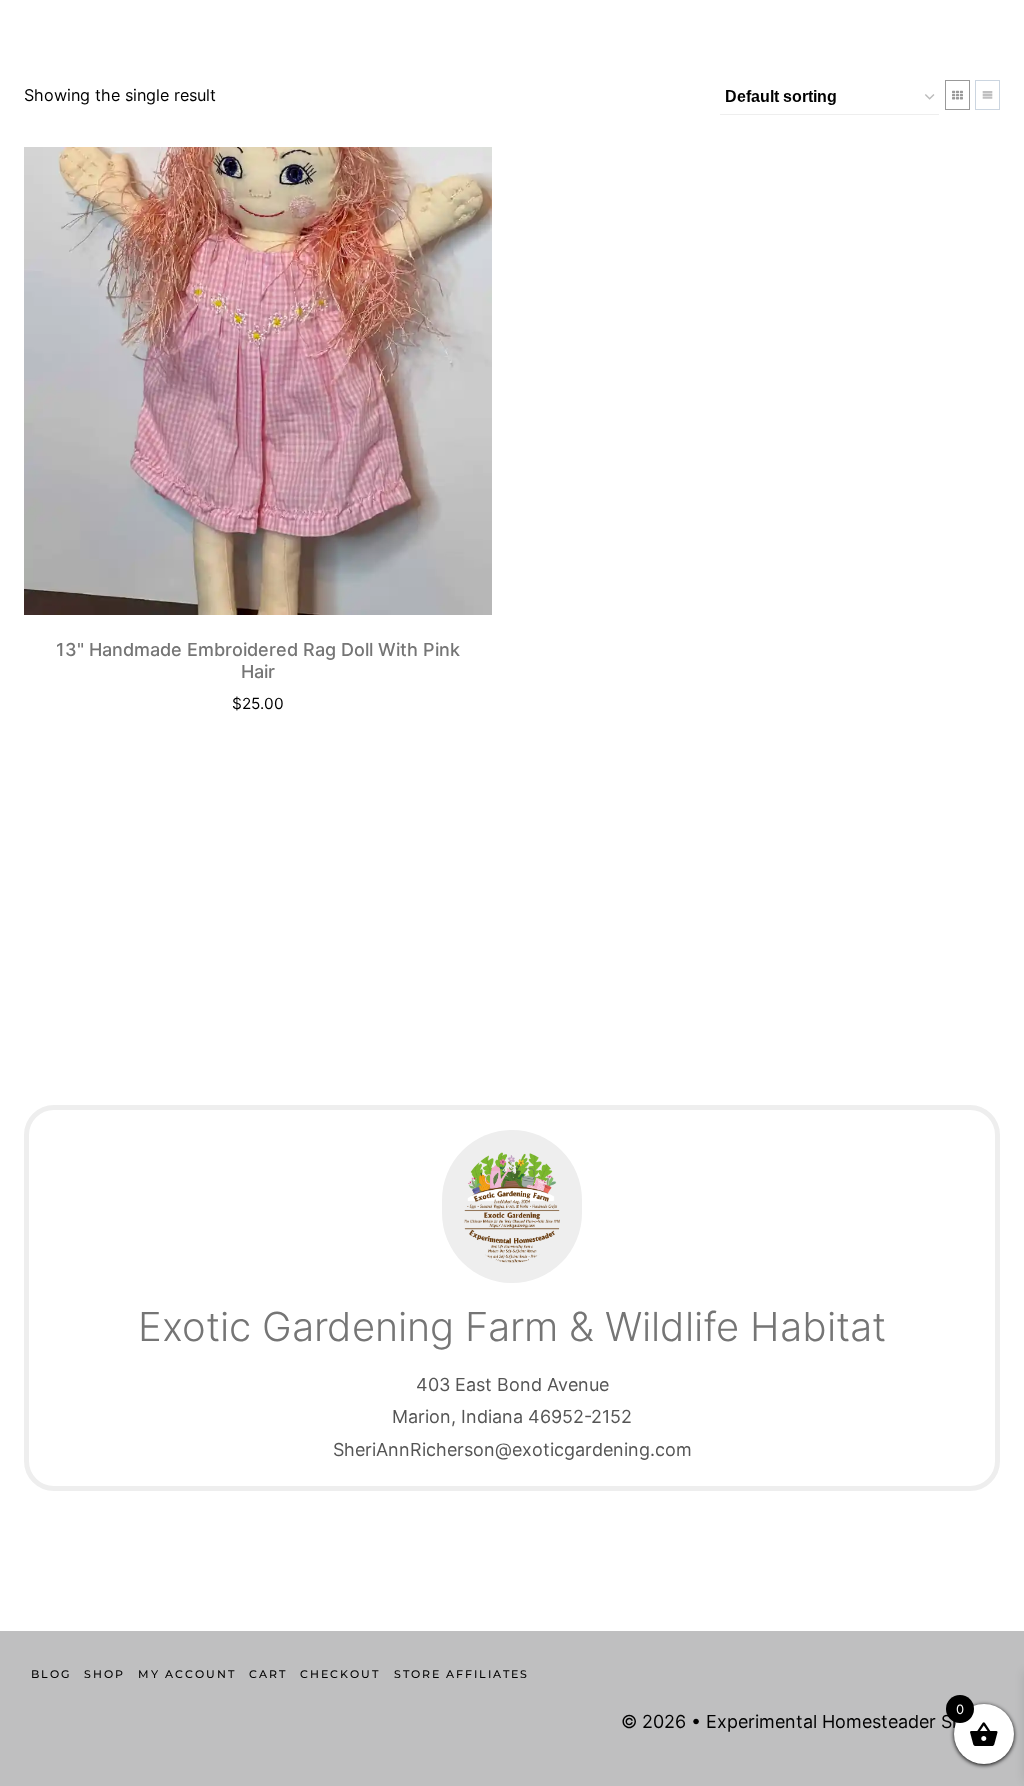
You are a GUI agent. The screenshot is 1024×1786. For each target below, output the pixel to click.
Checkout (340, 1674)
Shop (104, 1674)
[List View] (987, 95)
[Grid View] (957, 95)
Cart (268, 1674)
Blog (51, 1674)
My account (187, 1674)
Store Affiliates (461, 1674)
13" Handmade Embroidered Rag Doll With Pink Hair (258, 660)
